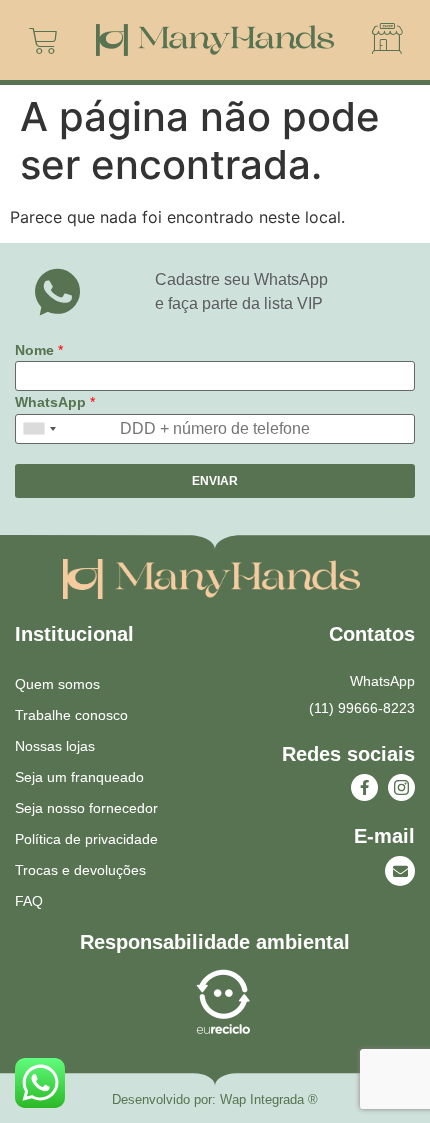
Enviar (215, 481)
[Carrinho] (43, 40)
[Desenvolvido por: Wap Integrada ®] (215, 1100)
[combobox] (39, 429)
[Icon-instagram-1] (401, 787)
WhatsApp (55, 402)
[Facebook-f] (364, 787)
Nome (39, 350)
